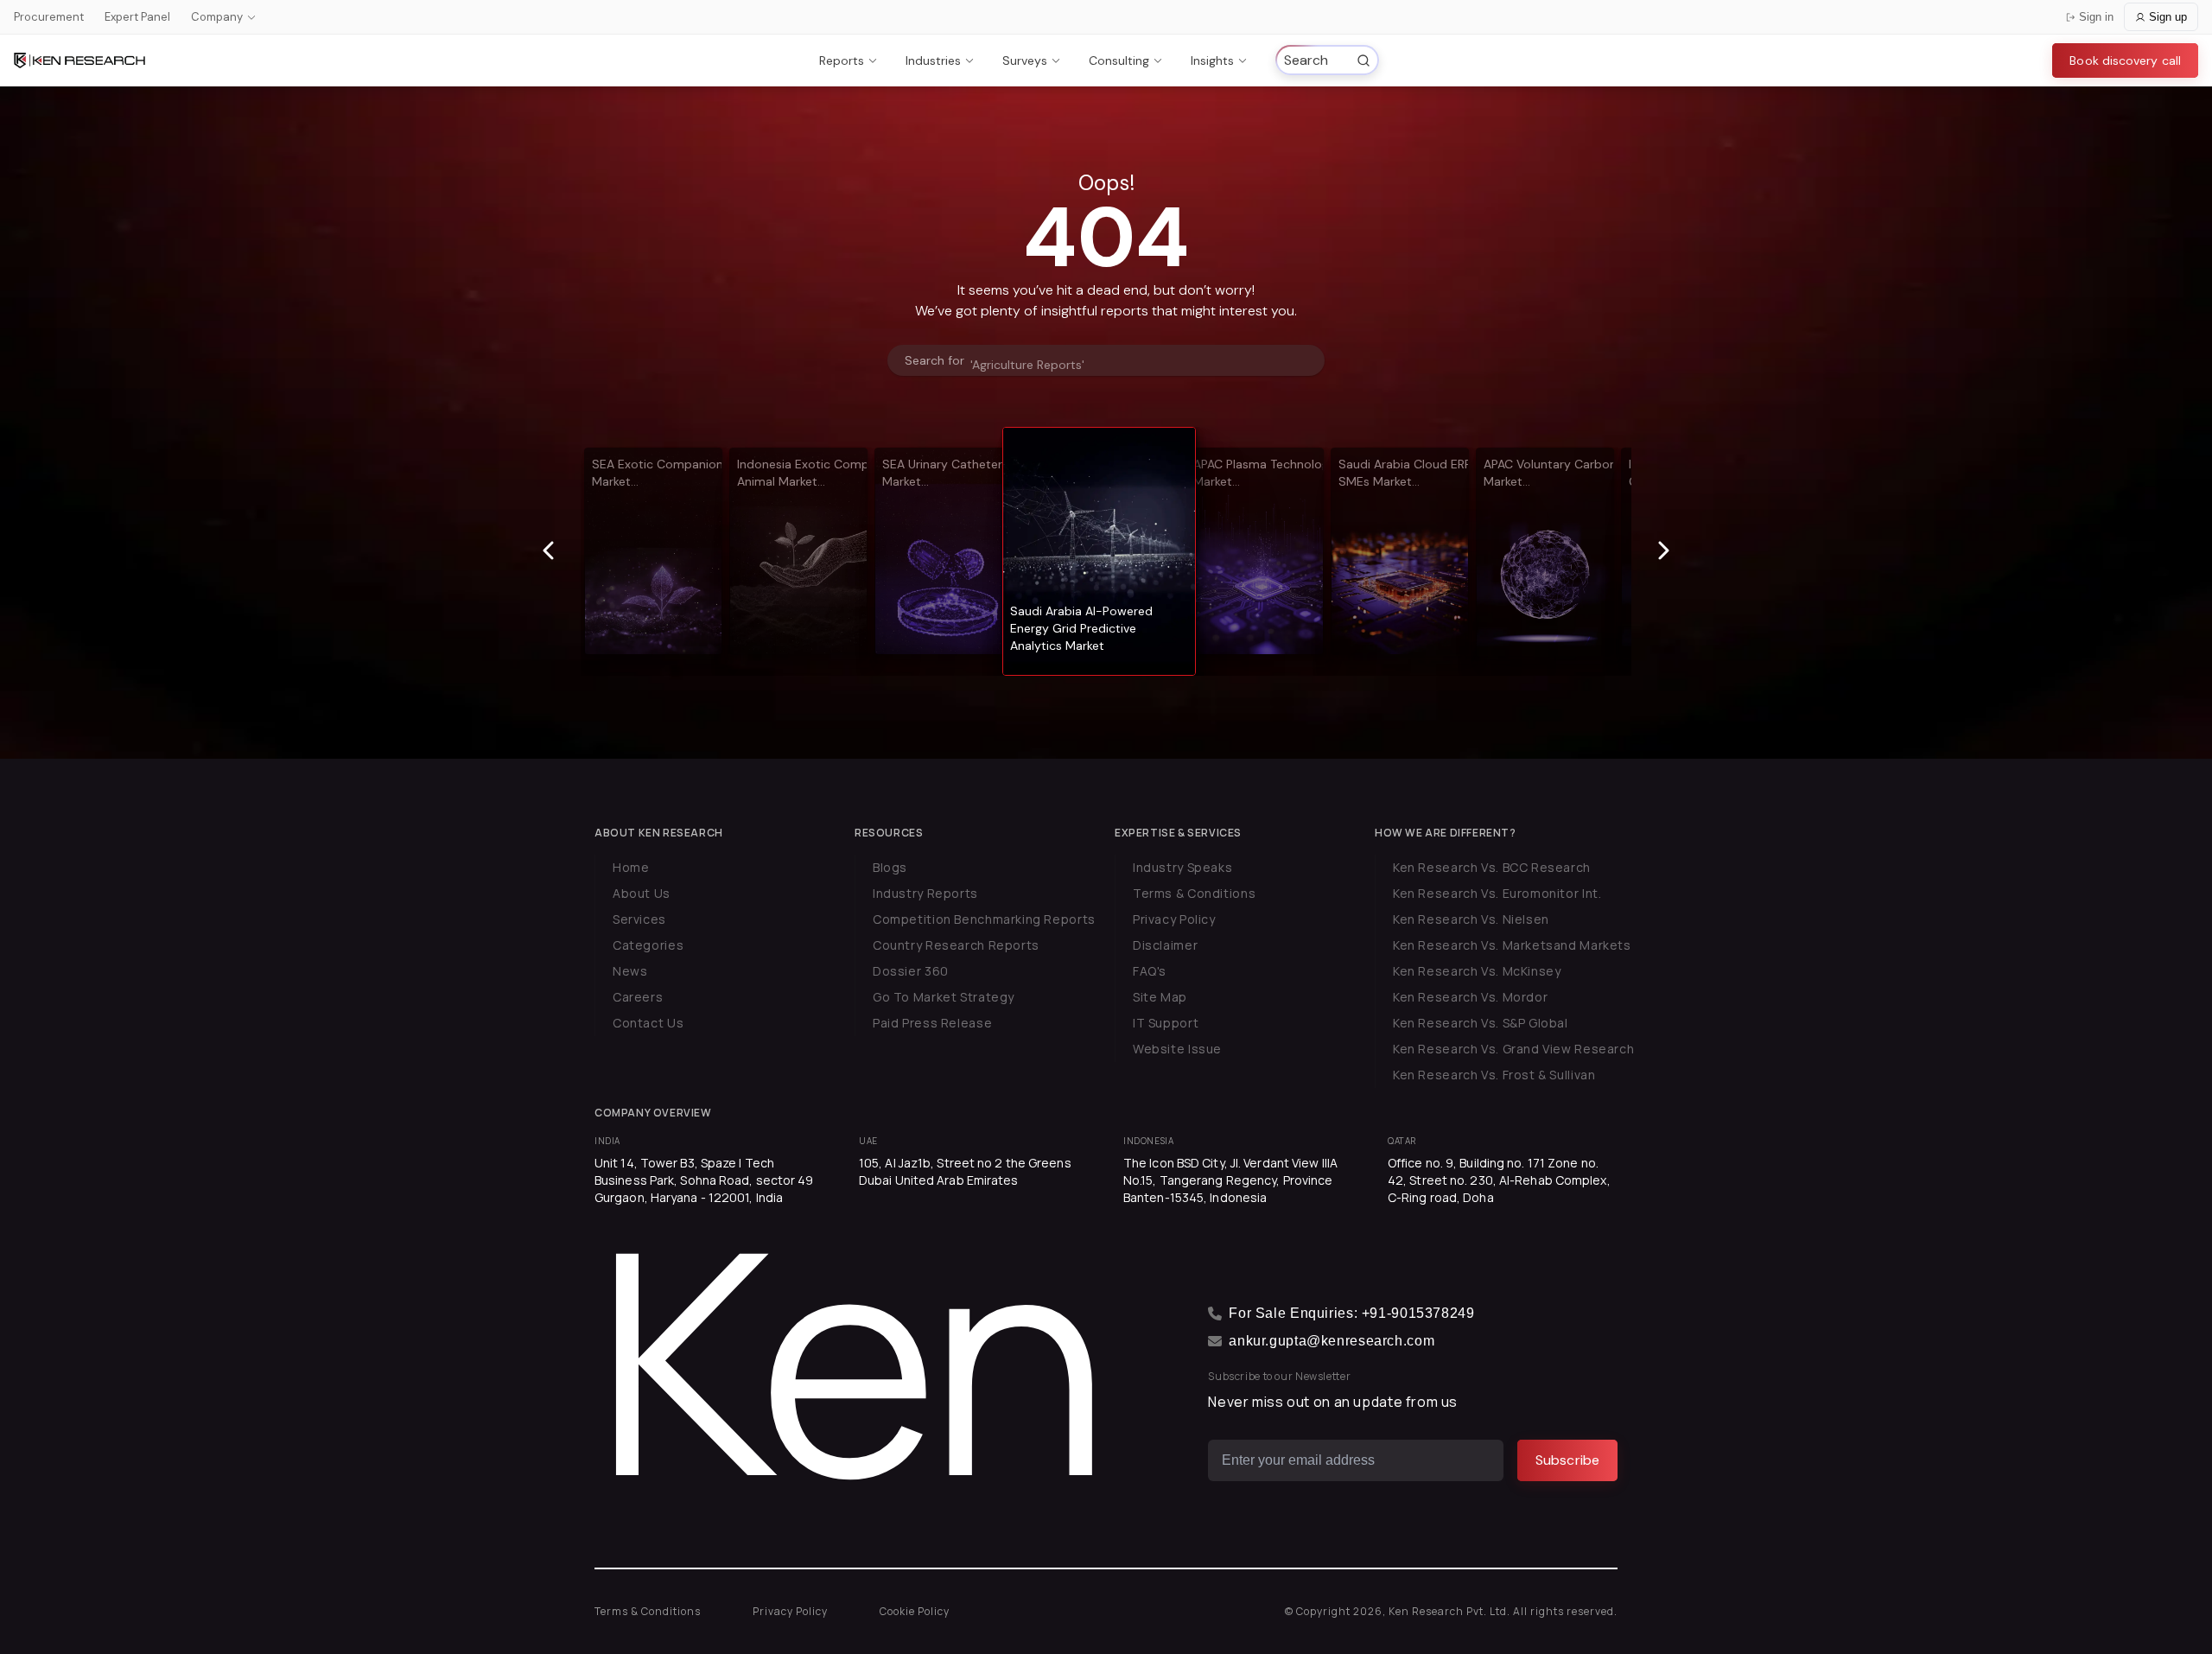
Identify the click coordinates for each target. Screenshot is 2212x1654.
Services (639, 919)
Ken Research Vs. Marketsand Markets (1512, 945)
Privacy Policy (1174, 919)
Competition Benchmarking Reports (984, 919)
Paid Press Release (932, 1023)
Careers (638, 997)
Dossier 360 (911, 971)
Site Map (1160, 997)
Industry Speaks (1182, 867)
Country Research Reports (956, 945)
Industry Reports (925, 893)
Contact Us (648, 1023)
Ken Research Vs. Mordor (1470, 997)
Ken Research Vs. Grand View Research (1513, 1049)
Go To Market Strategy (944, 997)
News (630, 971)
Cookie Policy (915, 1611)
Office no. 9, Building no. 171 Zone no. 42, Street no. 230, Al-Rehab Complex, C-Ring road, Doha (1499, 1180)
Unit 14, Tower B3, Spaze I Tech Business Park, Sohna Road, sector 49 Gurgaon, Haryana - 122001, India (704, 1180)
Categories (648, 945)
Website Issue (1177, 1049)
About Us (642, 893)
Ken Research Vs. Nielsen (1471, 919)
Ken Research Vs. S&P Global (1481, 1023)
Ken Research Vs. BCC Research (1492, 867)
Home (631, 867)
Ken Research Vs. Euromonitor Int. (1497, 893)
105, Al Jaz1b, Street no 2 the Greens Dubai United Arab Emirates (965, 1171)
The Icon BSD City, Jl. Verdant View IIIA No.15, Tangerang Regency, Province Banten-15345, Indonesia (1230, 1180)
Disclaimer (1165, 945)
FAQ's (1150, 971)
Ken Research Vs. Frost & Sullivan (1494, 1075)
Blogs (890, 867)
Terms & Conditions (1194, 893)
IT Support (1166, 1023)
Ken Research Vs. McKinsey (1477, 971)
